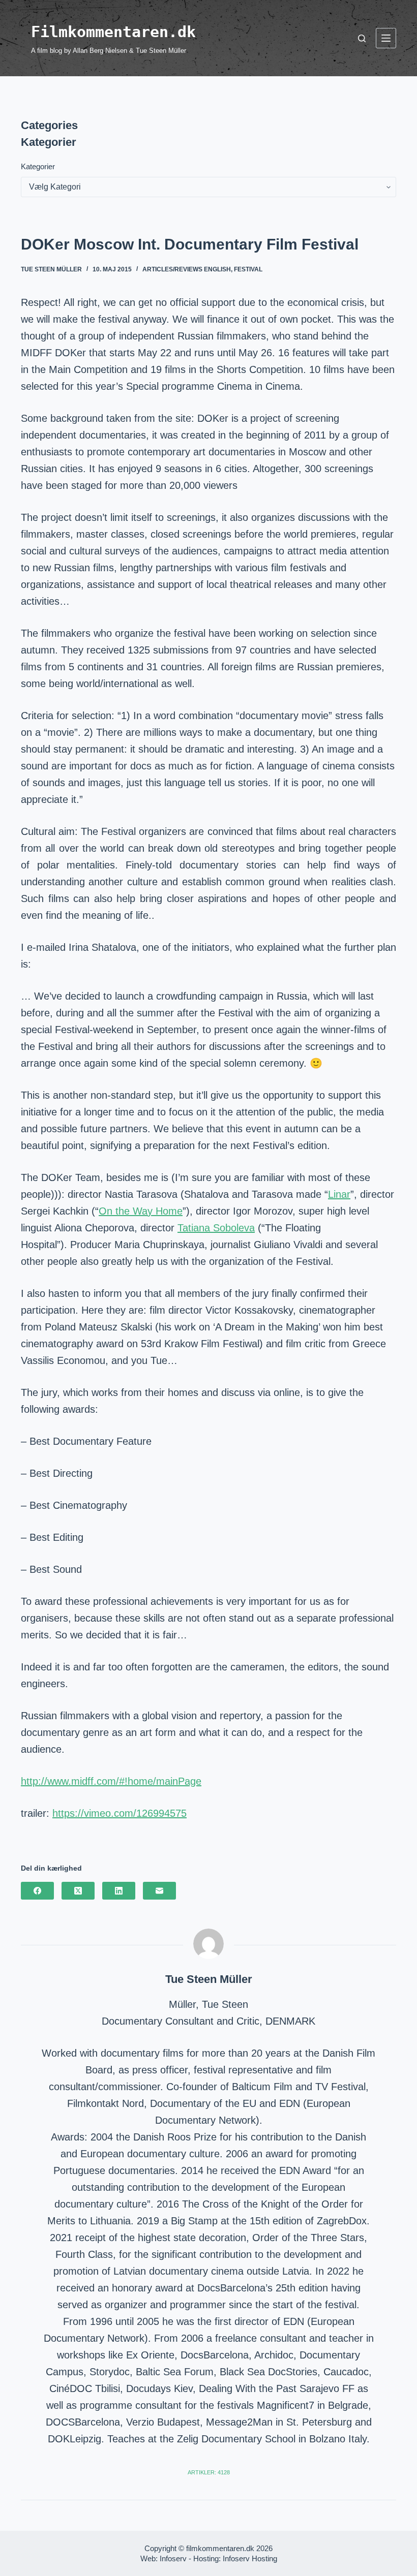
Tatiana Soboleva (216, 1228)
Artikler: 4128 (209, 2472)
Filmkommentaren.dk (113, 32)
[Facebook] (37, 1891)
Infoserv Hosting (250, 2558)
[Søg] (362, 38)
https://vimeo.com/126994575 (120, 1813)
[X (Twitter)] (78, 1891)
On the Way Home (141, 1211)
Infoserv (173, 2558)
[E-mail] (159, 1891)
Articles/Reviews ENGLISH (187, 269)
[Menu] (386, 38)
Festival (248, 269)
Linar (339, 1194)
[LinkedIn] (119, 1891)
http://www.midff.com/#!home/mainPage (111, 1781)
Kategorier (38, 166)
